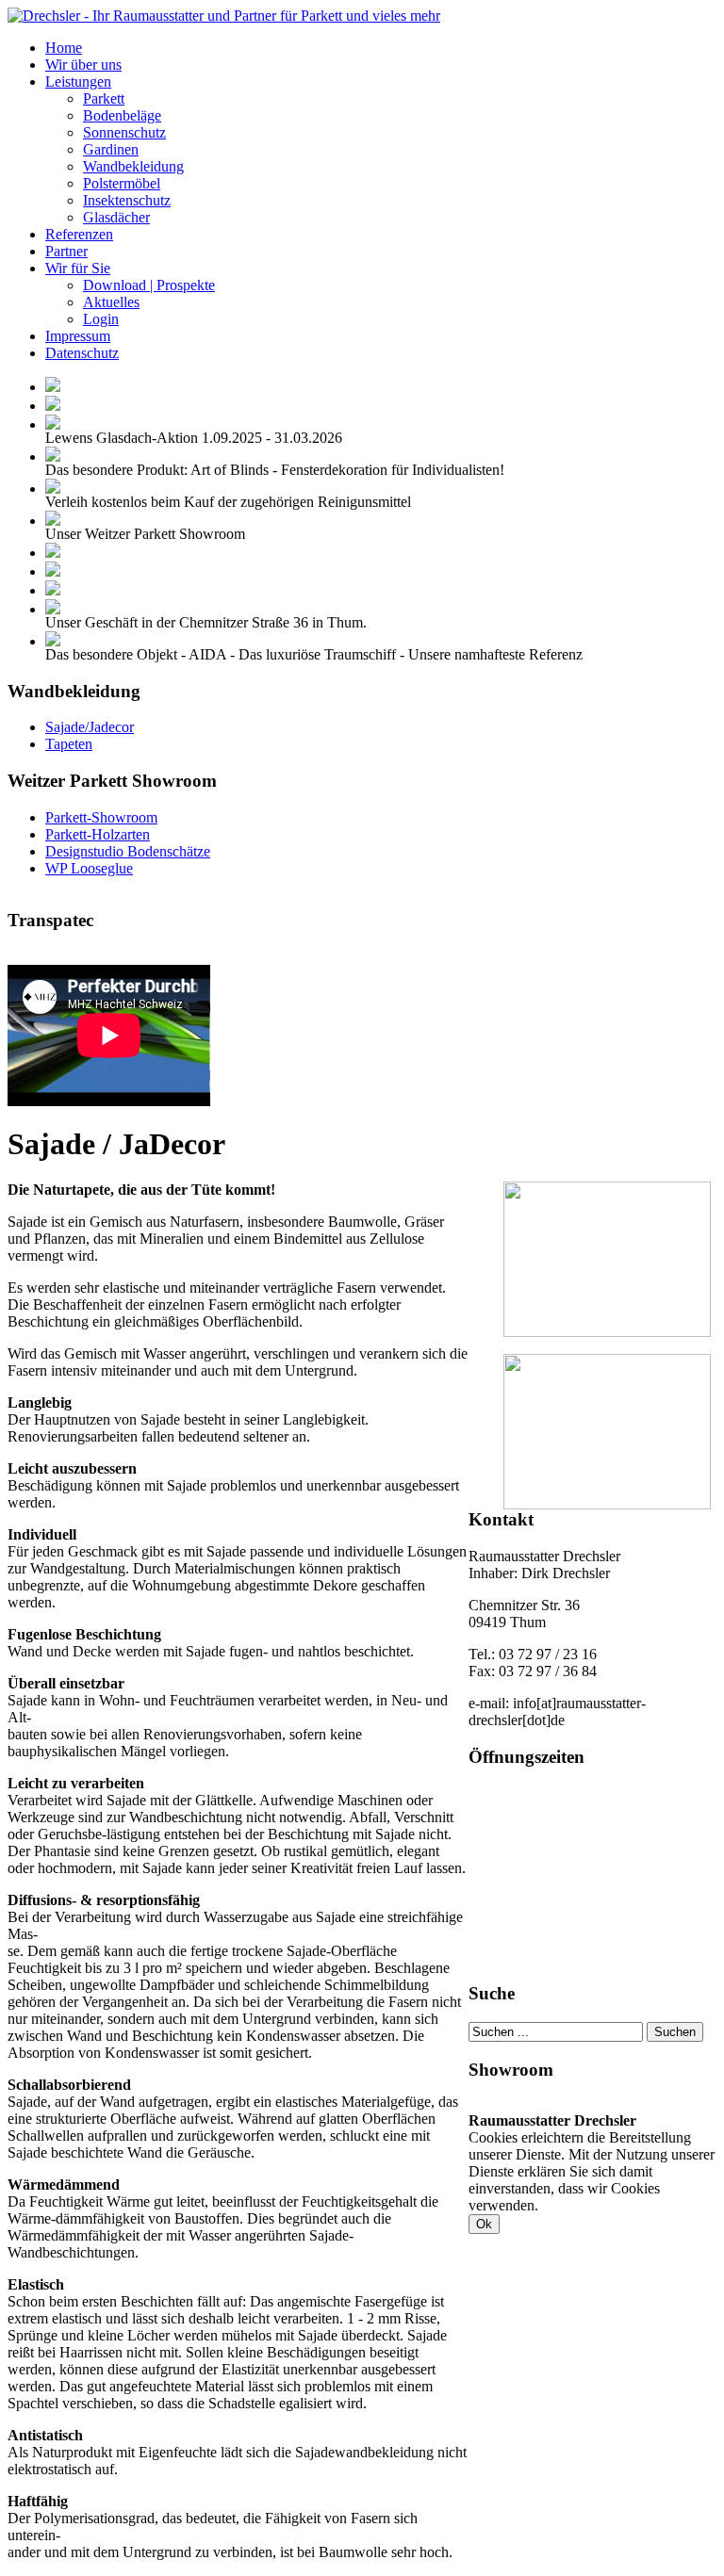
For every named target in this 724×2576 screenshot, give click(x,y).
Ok (484, 2224)
